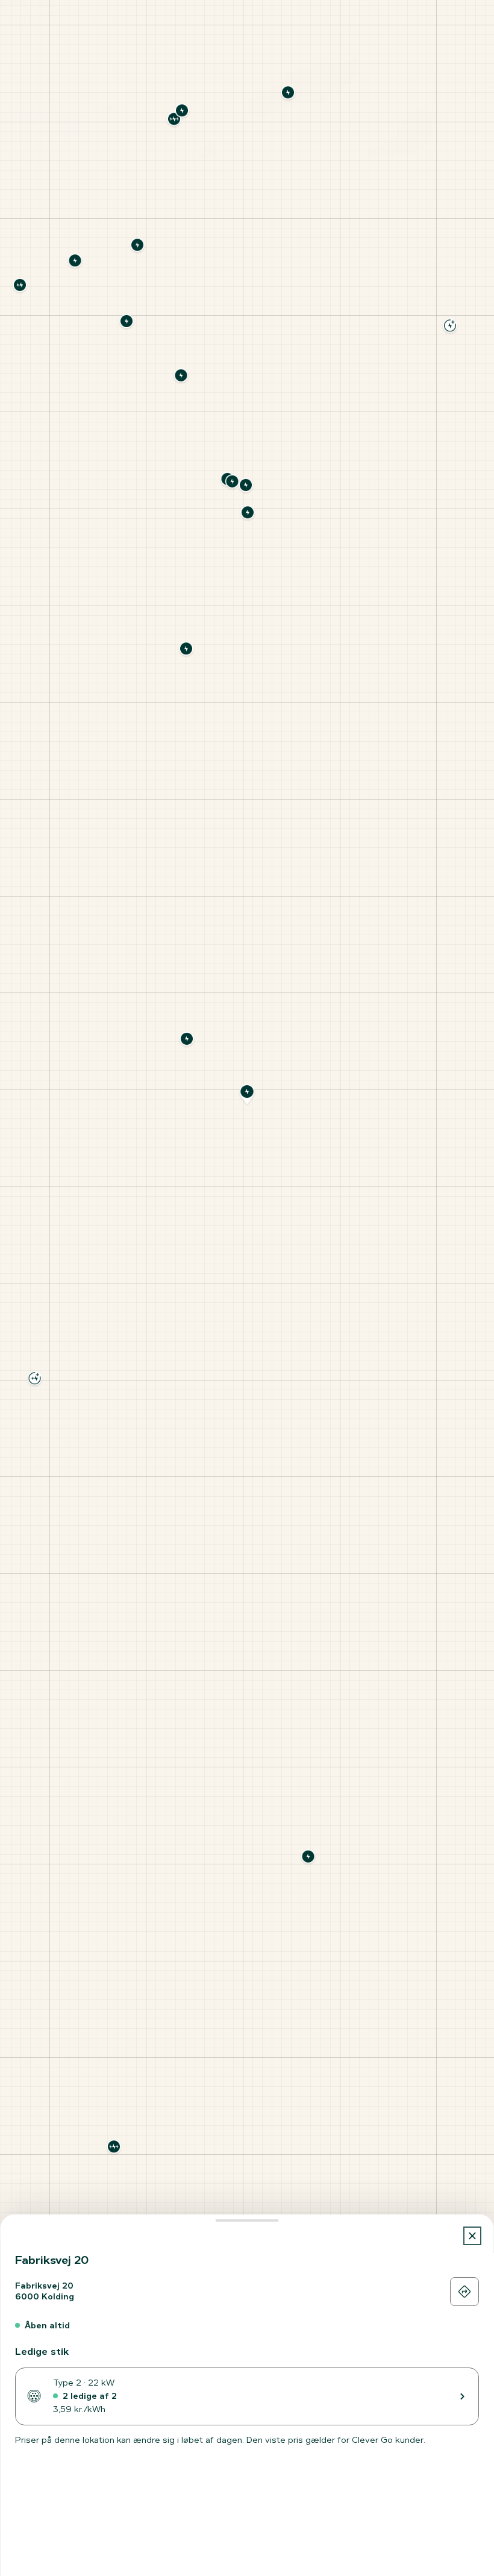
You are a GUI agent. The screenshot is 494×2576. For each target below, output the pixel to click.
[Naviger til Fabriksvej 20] (464, 2292)
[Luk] (473, 2236)
